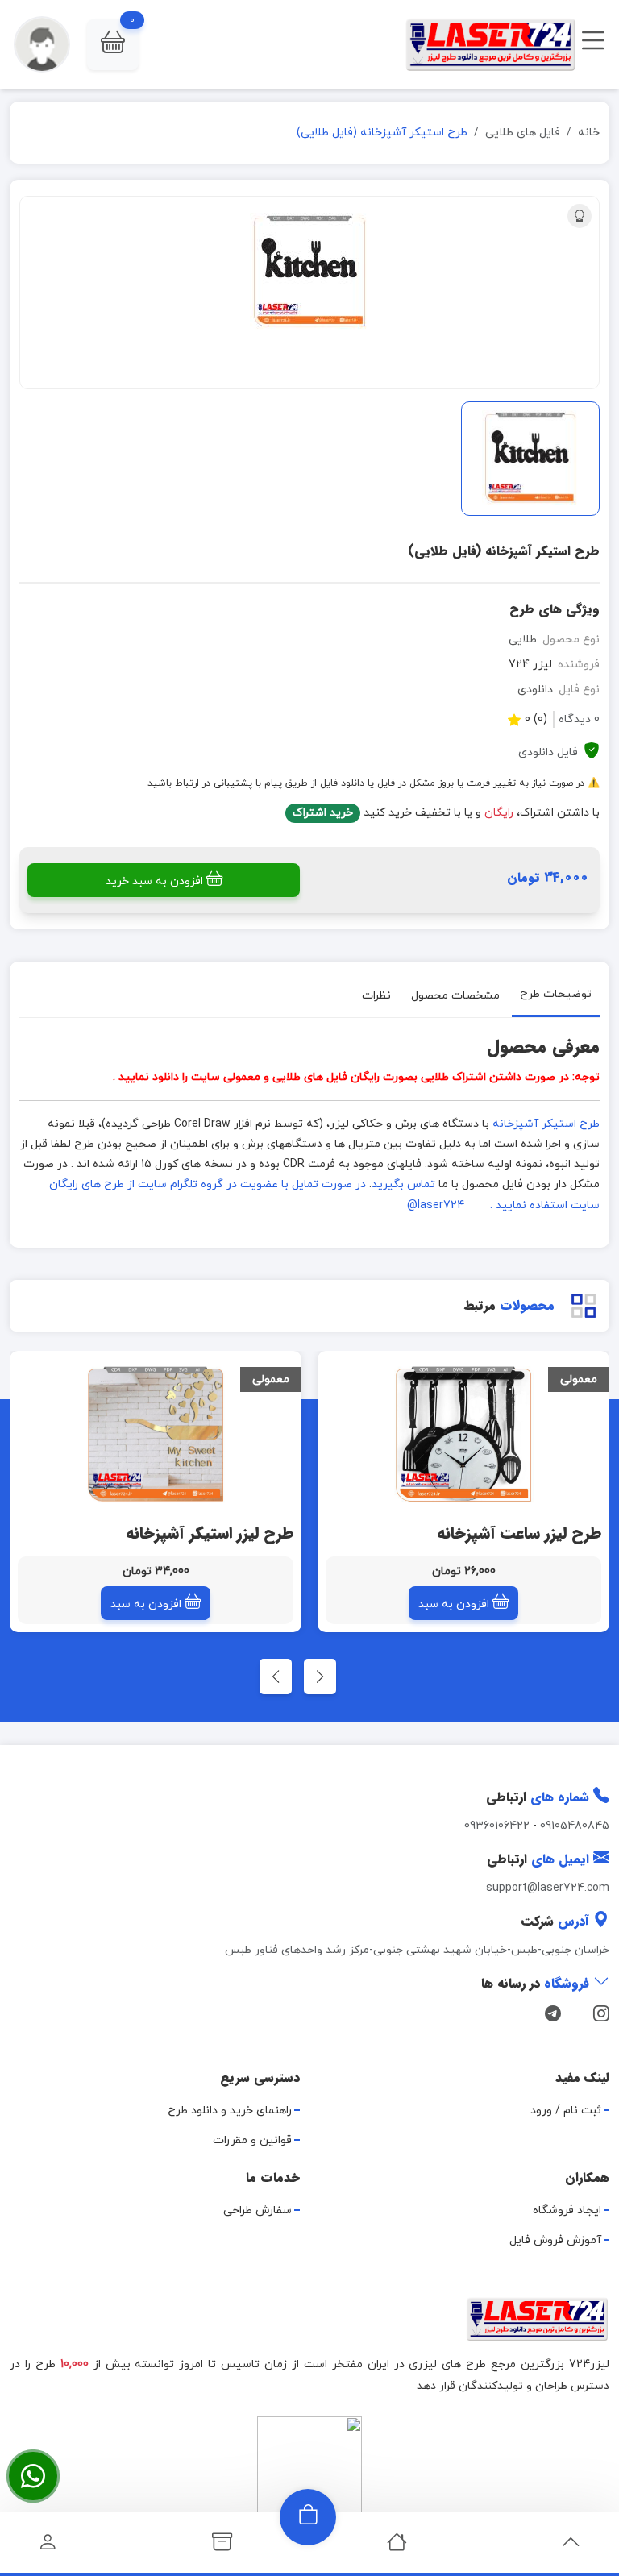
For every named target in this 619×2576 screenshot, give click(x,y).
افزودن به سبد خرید (154, 881)
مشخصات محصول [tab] (455, 995)
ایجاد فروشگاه (567, 2210)
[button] (113, 45)
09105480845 (575, 1826)
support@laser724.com (548, 1888)
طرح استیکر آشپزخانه (546, 1124)
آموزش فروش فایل (555, 2240)
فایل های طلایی (523, 133)
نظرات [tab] (376, 995)
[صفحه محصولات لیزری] (222, 2547)
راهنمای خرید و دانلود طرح (230, 2111)
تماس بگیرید (403, 1184)
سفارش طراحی (258, 2210)
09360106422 (497, 1826)
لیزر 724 (530, 665)
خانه (589, 133)
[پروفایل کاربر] (48, 2547)
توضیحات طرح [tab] (556, 994)
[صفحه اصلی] (397, 2547)
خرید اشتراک (323, 813)
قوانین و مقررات (252, 2140)
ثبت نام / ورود (566, 2111)
